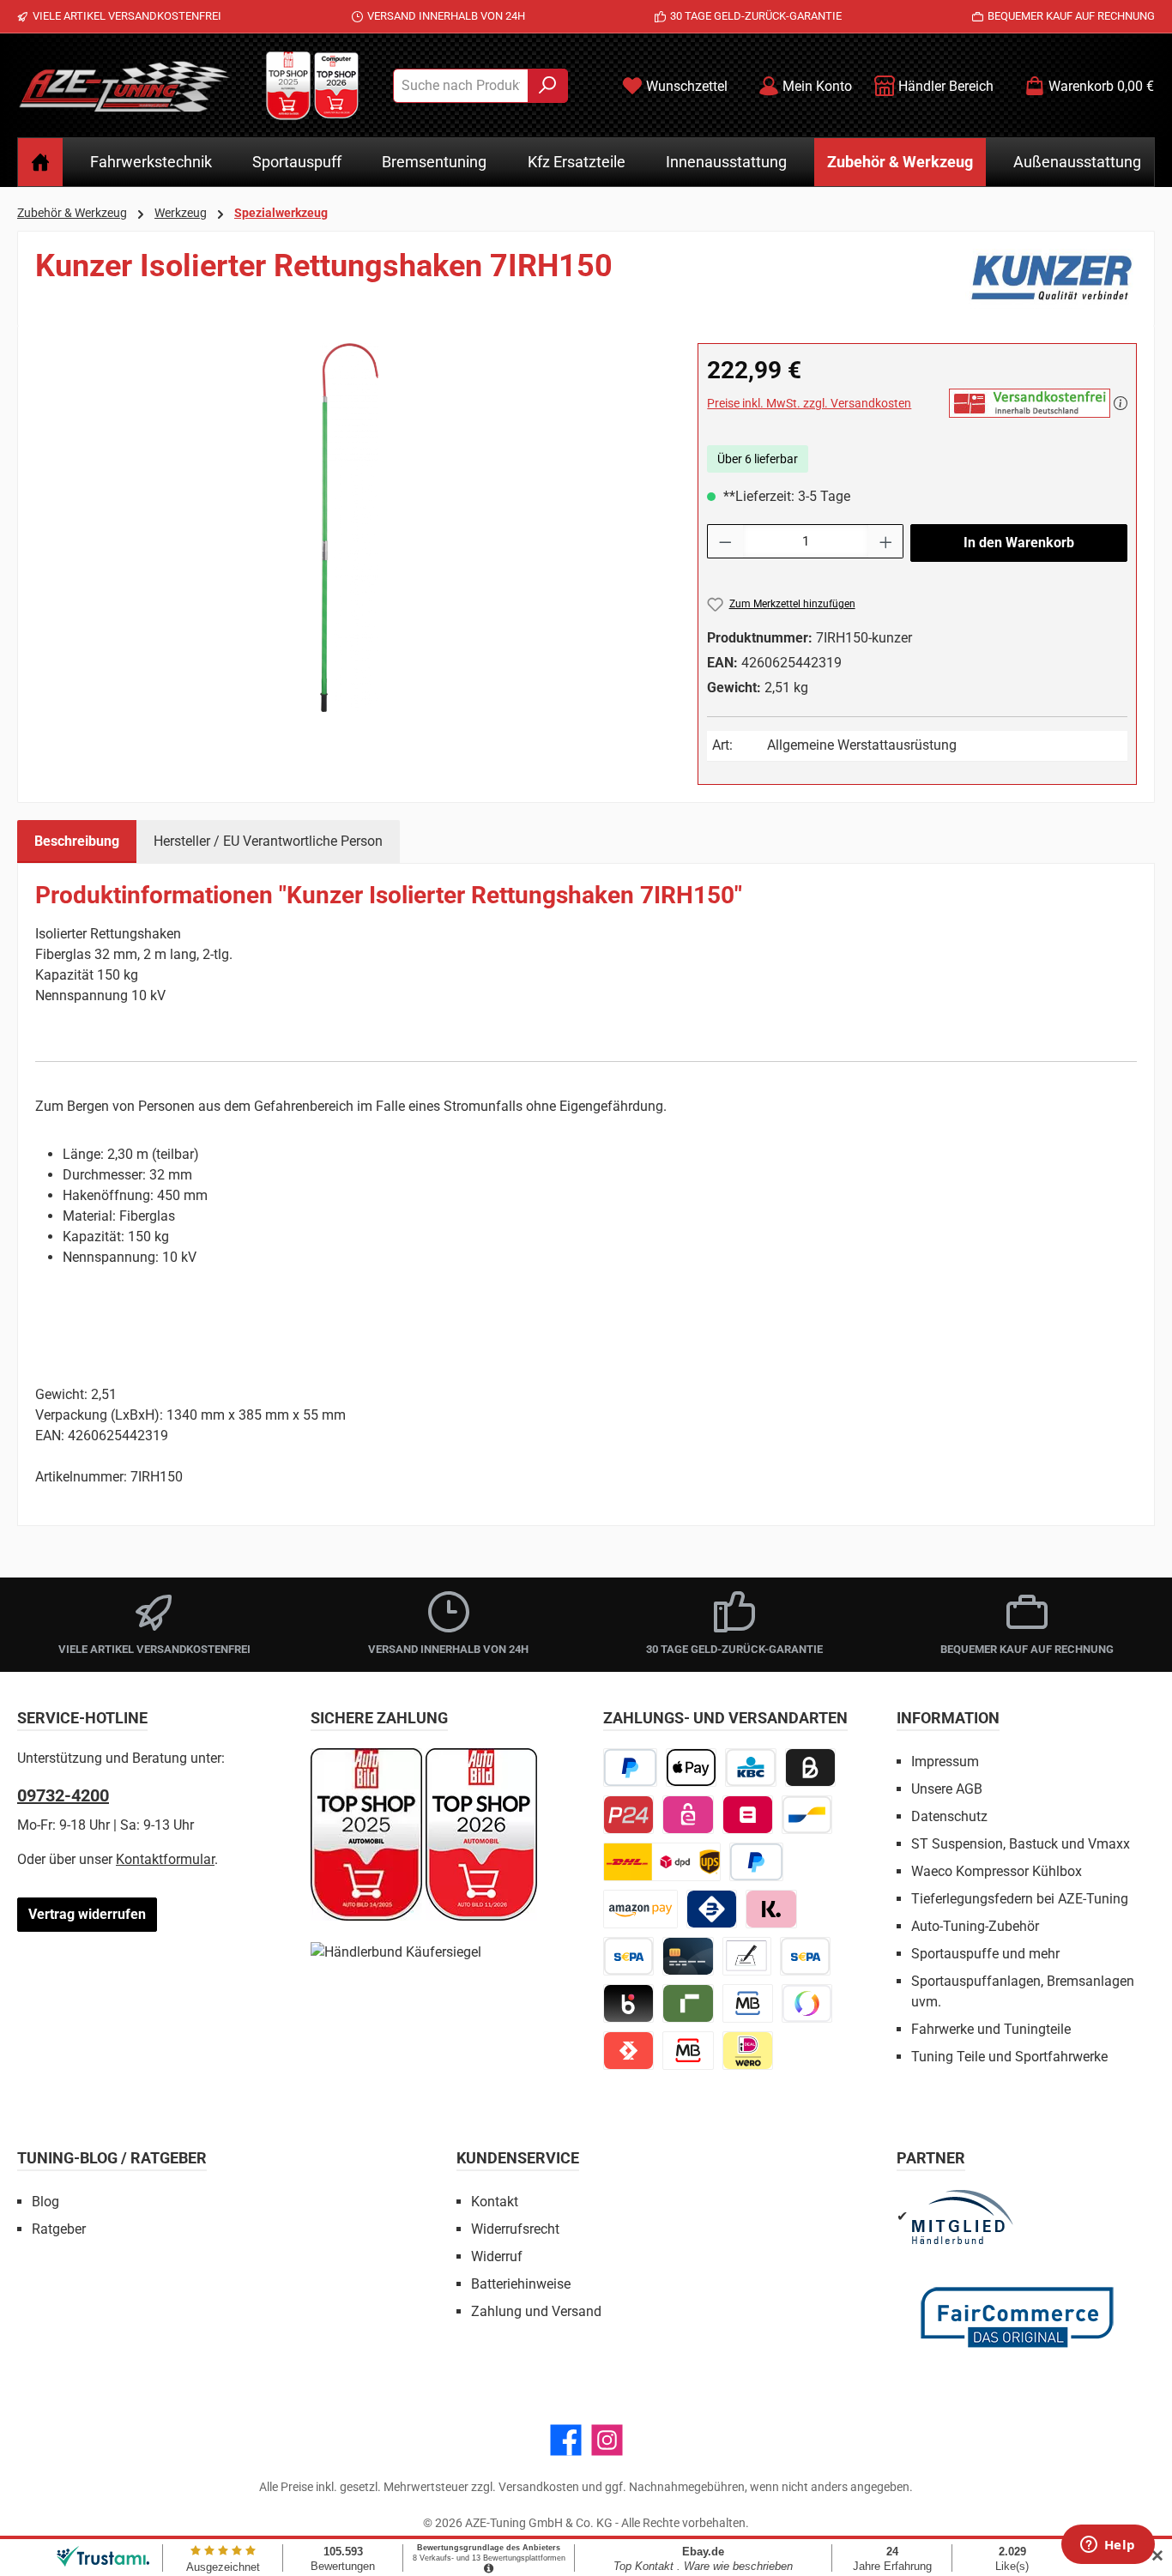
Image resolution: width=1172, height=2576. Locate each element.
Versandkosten (539, 2487)
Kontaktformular (165, 1859)
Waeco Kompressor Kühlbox (997, 1871)
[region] (349, 528)
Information (948, 1718)
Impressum (945, 1762)
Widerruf (497, 2256)
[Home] (40, 162)
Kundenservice (518, 2158)
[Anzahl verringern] (725, 541)
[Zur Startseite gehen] (124, 86)
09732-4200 (63, 1795)
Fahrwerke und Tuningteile (991, 2029)
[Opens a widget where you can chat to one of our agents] (1108, 2546)
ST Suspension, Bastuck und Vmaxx (1021, 1844)
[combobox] (461, 86)
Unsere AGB (947, 1789)
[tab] (77, 842)
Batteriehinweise (521, 2284)
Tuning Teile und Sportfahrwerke (1009, 2057)
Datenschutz (949, 1816)
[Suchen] (548, 86)
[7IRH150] (349, 528)
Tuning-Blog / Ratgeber (112, 2158)
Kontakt (495, 2202)
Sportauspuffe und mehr (985, 1954)
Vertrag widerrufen (87, 1914)
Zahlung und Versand (536, 2311)
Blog (45, 2202)
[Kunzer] (1051, 279)
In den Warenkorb (1019, 543)
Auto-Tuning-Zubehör (975, 1926)
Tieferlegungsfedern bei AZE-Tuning (1020, 1899)
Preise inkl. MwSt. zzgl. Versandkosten (809, 403)
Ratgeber (59, 2229)
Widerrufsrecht (515, 2229)
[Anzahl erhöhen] (886, 541)
